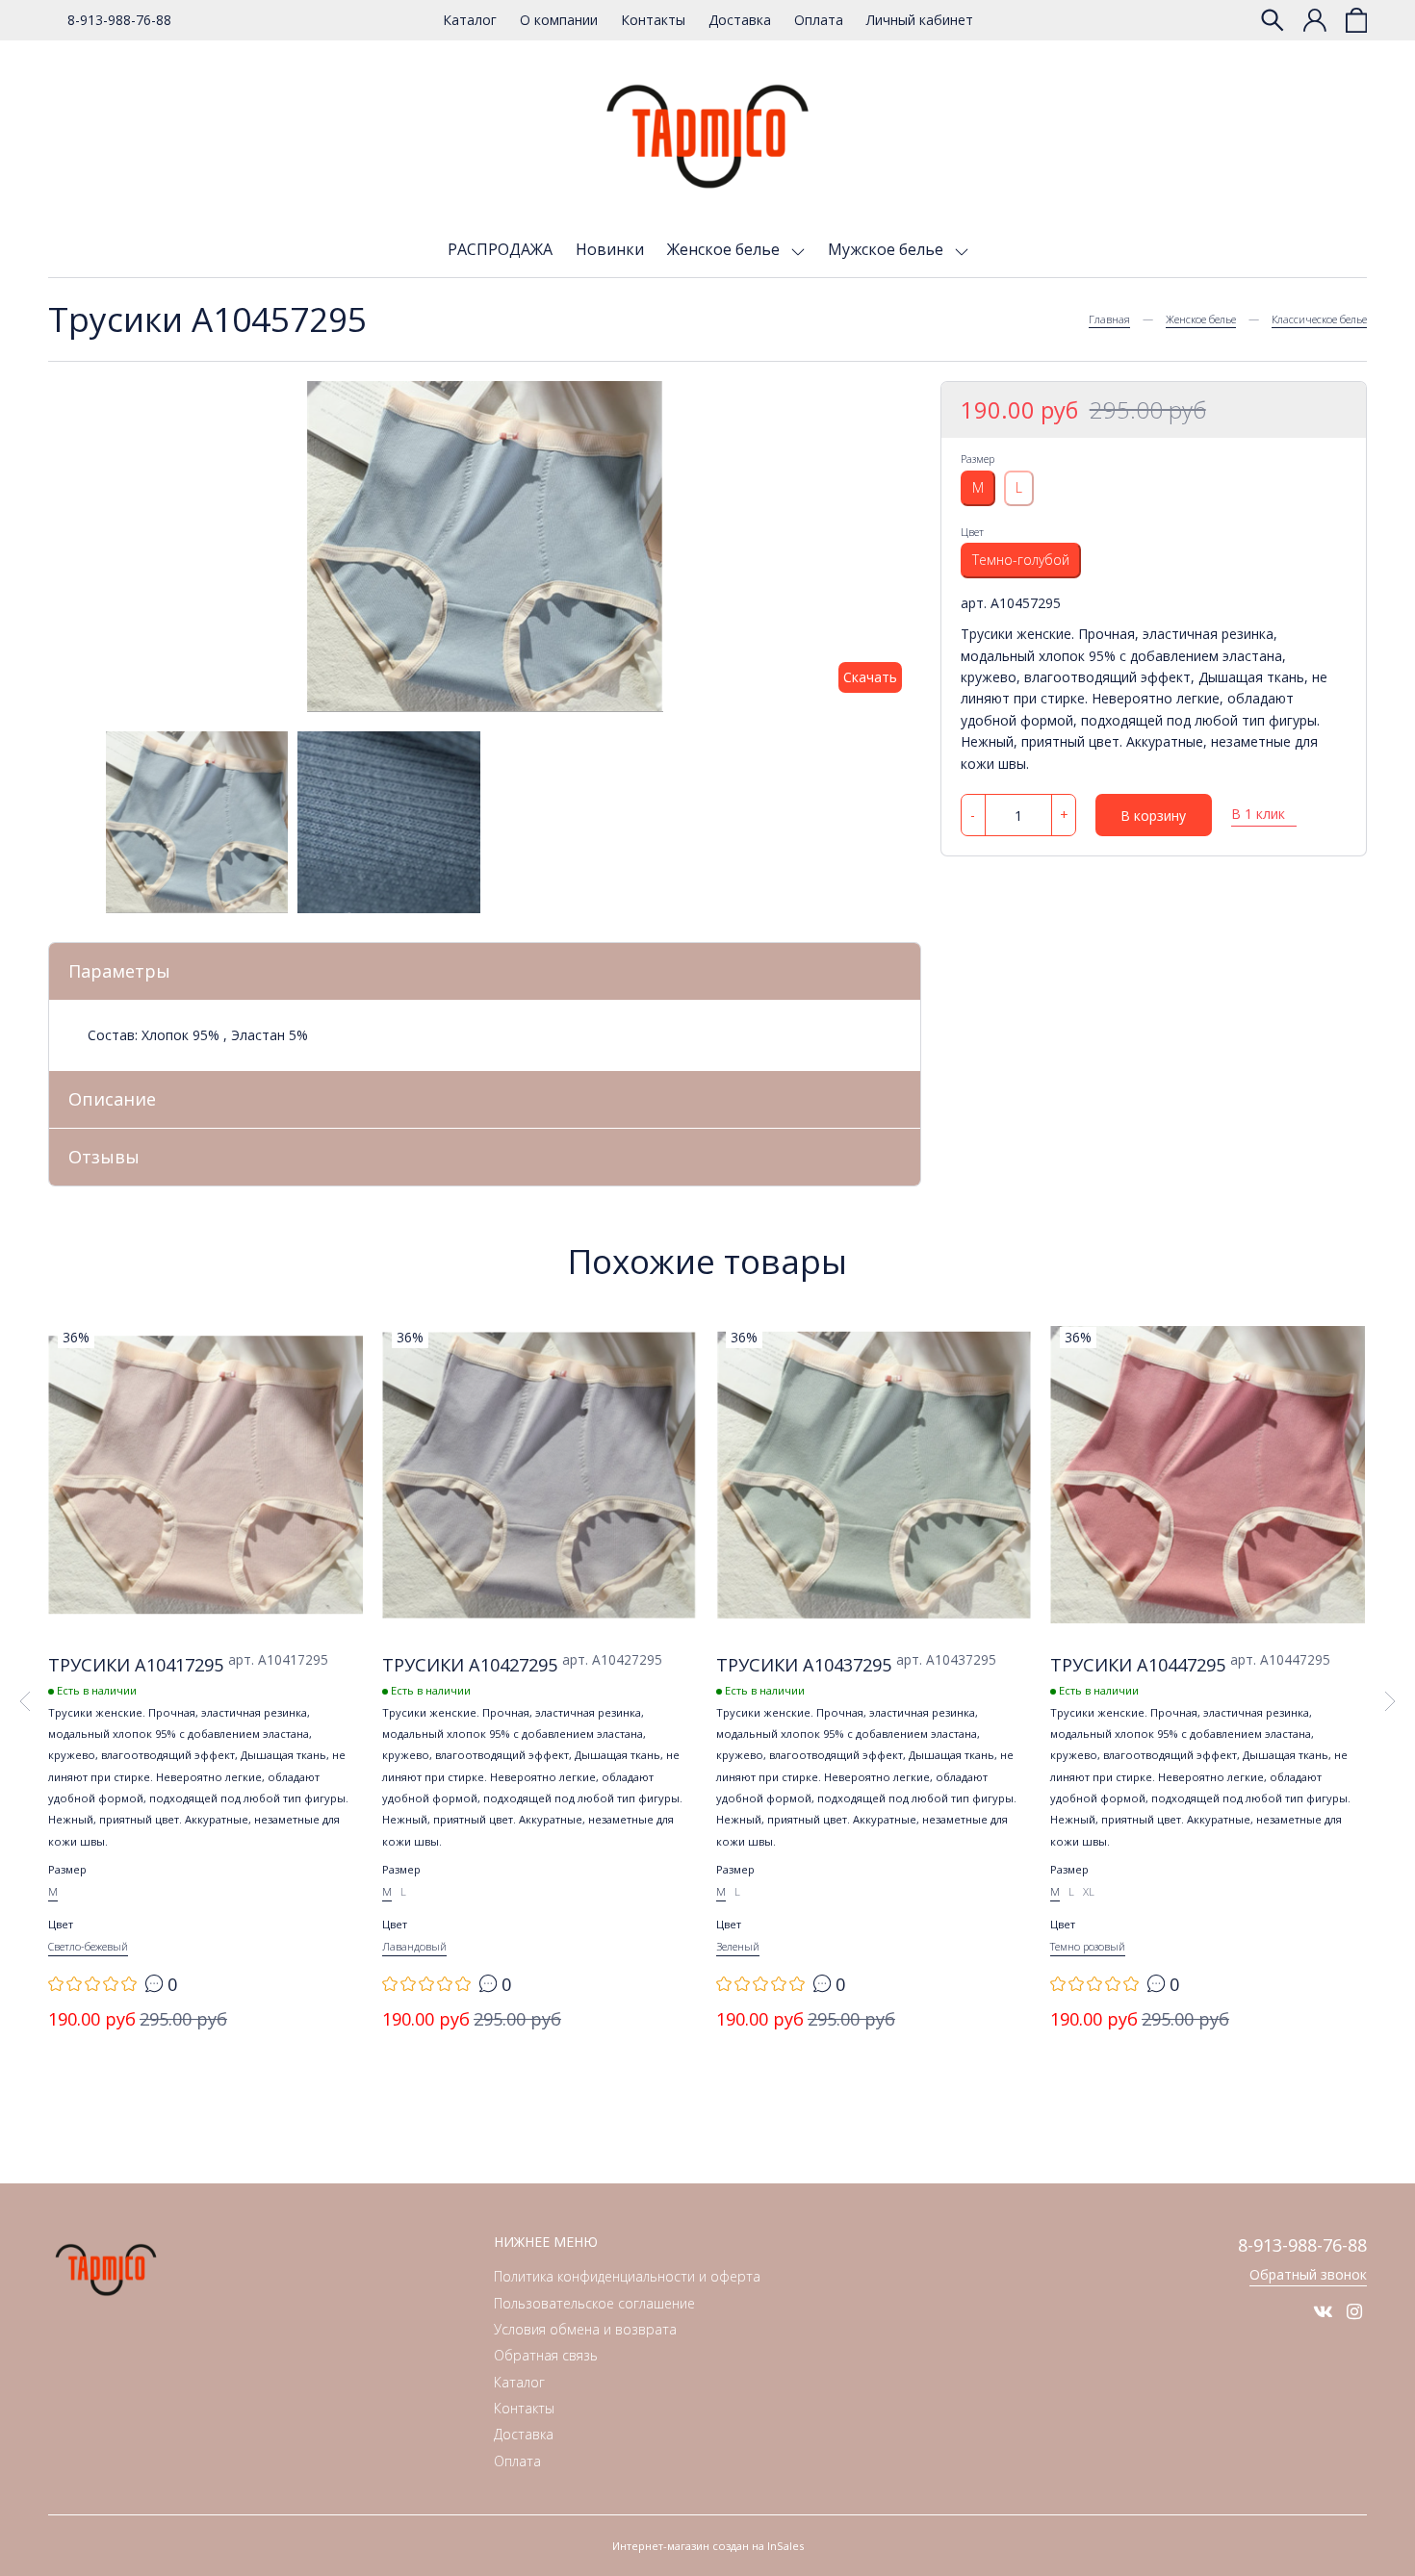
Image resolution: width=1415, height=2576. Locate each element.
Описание (112, 1099)
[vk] (1323, 2311)
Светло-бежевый (88, 1946)
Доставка (740, 20)
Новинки (610, 249)
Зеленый (738, 1946)
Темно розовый (1088, 1946)
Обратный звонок (1308, 2274)
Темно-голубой (1021, 560)
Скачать (870, 677)
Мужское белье (888, 249)
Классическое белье (1319, 319)
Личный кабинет (920, 20)
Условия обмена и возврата (585, 2329)
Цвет (972, 531)
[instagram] (1354, 2311)
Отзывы (104, 1157)
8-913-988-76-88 (119, 20)
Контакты (653, 20)
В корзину (1153, 816)
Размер (978, 459)
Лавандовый (414, 1946)
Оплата (819, 20)
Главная (1109, 319)
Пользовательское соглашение (594, 2303)
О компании (559, 20)
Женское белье (725, 249)
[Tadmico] (707, 137)
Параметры (119, 971)
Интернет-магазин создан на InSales (708, 2546)
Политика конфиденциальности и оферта (627, 2276)
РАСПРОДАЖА (500, 249)
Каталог (470, 20)
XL (1089, 1891)
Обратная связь (546, 2355)
